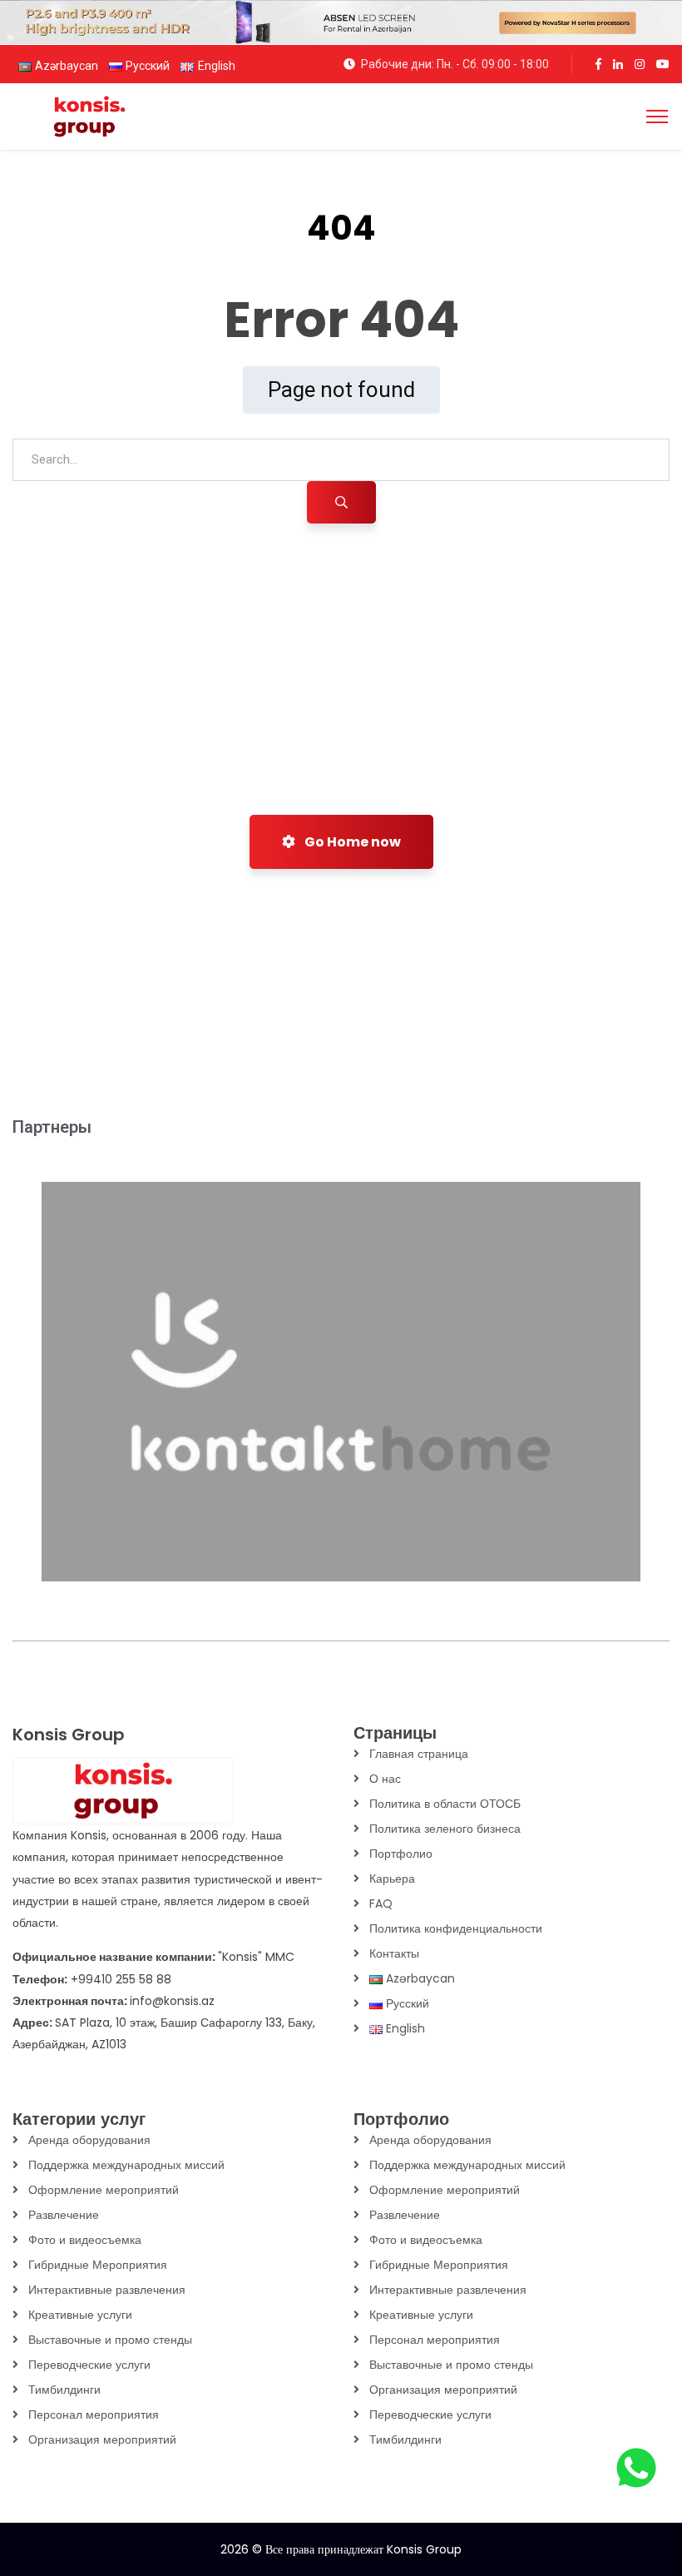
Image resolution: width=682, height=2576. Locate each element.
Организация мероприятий (102, 2440)
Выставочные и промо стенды (110, 2340)
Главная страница (419, 1754)
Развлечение (64, 2215)
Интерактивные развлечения (107, 2290)
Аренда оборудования (89, 2140)
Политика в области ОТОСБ (445, 1804)
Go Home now (351, 842)
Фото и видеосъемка (85, 2240)
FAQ (381, 1903)
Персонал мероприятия (94, 2415)
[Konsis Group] (89, 115)
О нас (385, 1779)
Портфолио (401, 1854)
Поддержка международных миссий (126, 2165)
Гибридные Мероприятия (98, 2265)
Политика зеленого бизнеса (445, 1829)
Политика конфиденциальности (456, 1928)
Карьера (392, 1879)
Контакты (394, 1953)
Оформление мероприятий (104, 2190)
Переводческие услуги (89, 2365)
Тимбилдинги (64, 2390)
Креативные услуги (80, 2315)
